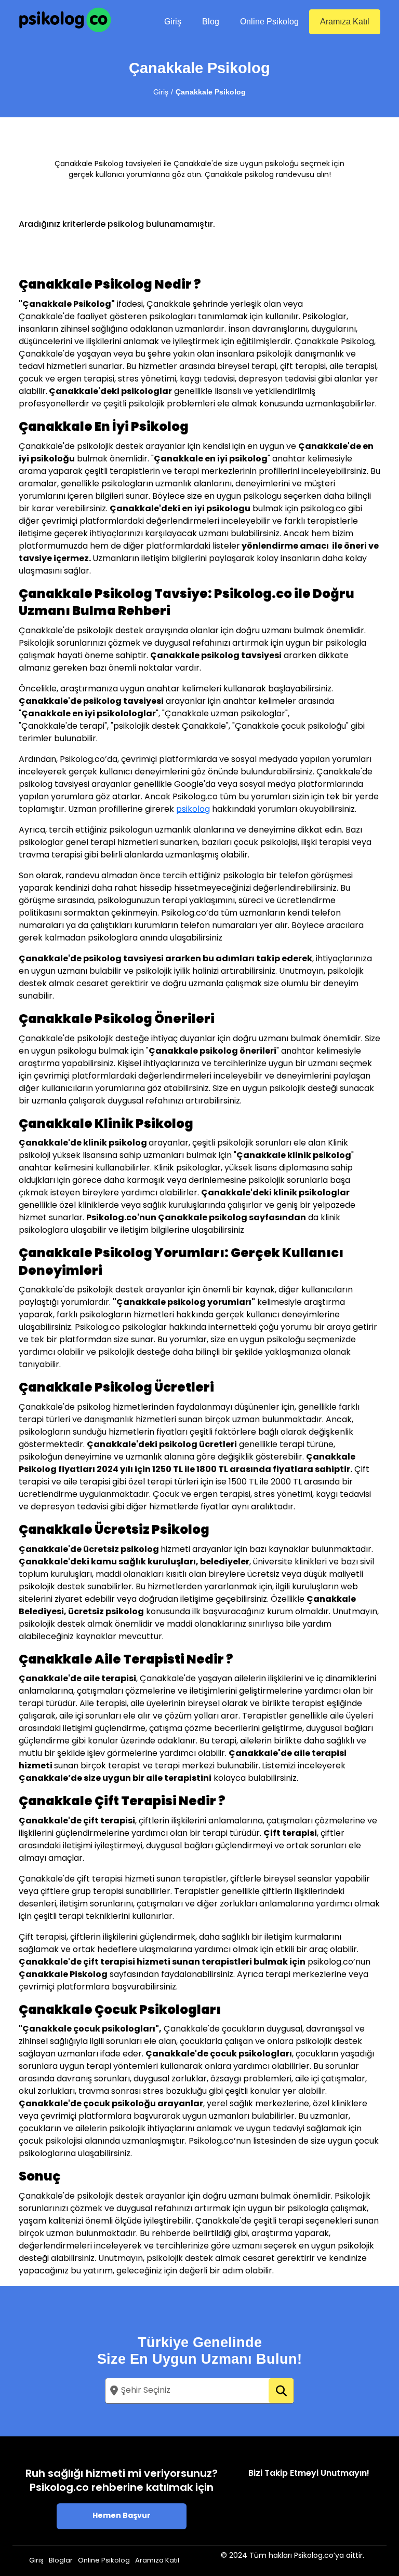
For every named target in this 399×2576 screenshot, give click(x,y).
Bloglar (61, 2561)
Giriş (173, 22)
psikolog (193, 810)
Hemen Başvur (122, 2516)
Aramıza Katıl (345, 22)
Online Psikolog (269, 22)
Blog (211, 22)
